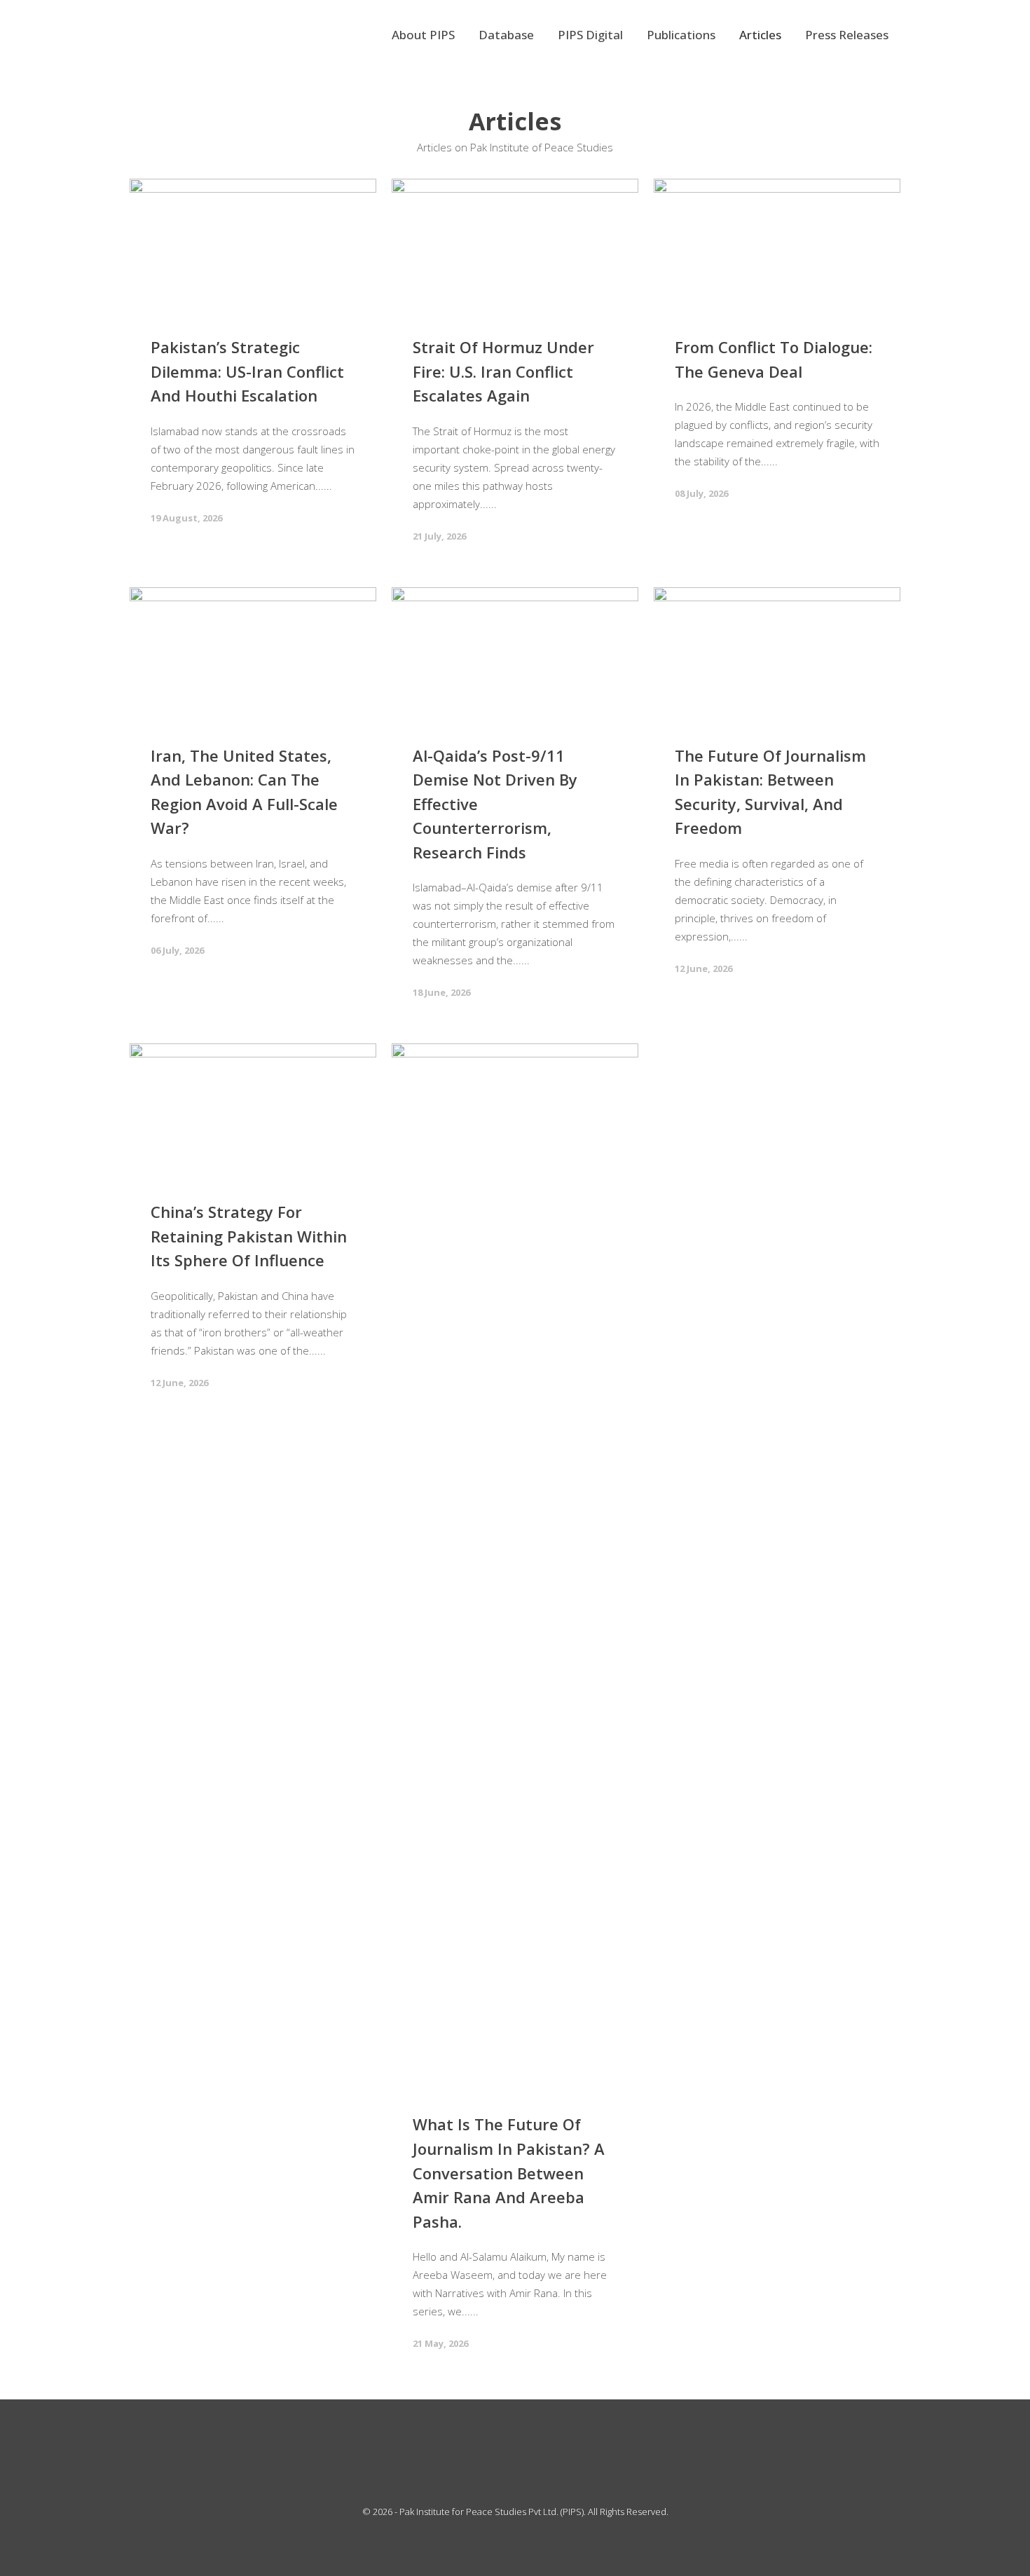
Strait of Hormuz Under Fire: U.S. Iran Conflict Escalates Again (503, 371)
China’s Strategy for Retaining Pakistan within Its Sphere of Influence (249, 1236)
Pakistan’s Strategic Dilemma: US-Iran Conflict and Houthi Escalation (247, 371)
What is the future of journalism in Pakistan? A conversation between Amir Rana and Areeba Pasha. (509, 2172)
